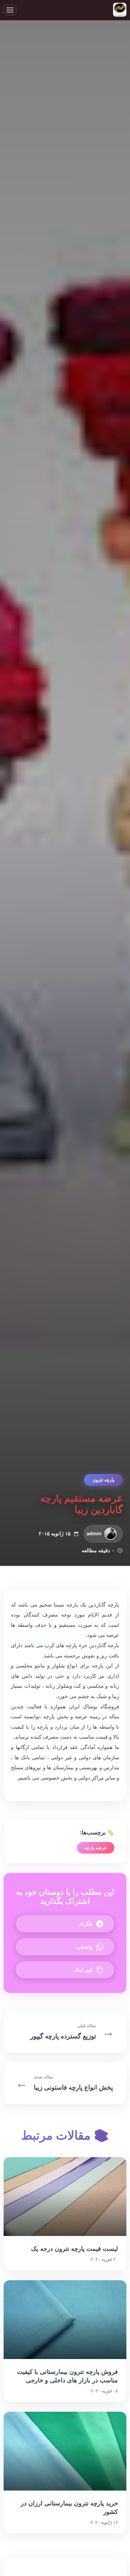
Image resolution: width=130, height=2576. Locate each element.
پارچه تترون (103, 1480)
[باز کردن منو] (10, 10)
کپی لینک (83, 1970)
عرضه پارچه (96, 1848)
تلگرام (86, 1924)
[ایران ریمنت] (120, 10)
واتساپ (84, 1947)
